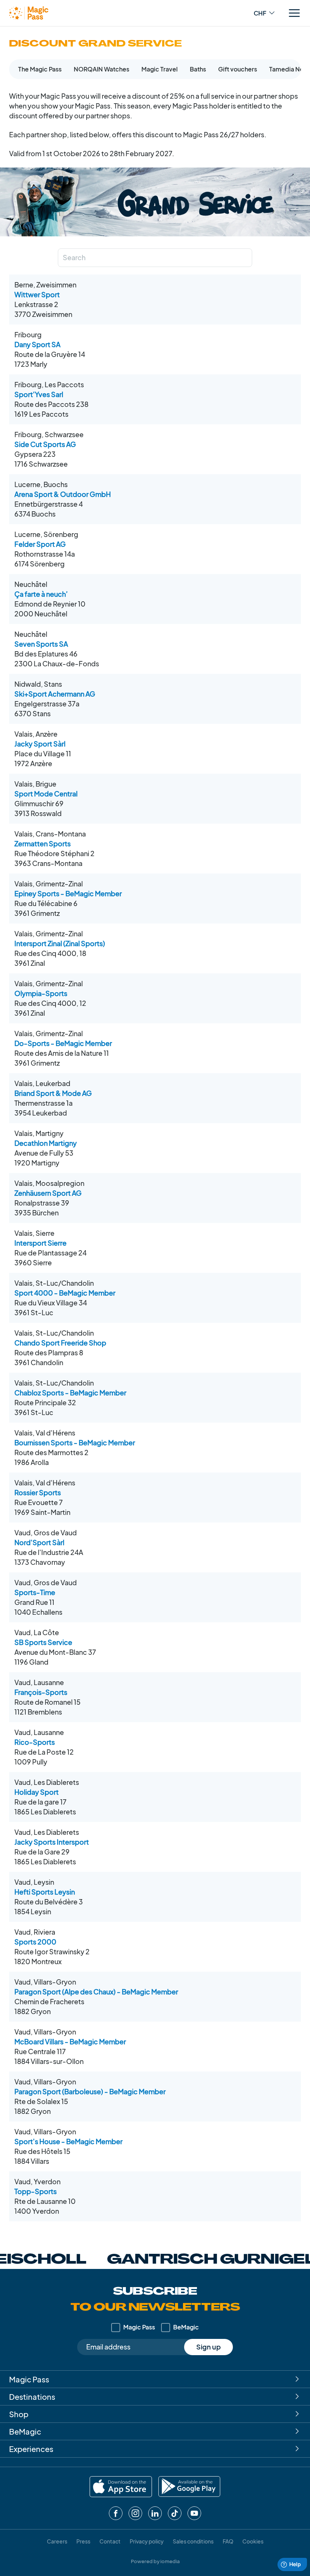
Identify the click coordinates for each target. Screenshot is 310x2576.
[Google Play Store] (189, 2487)
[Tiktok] (175, 2513)
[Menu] (294, 13)
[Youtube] (194, 2513)
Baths (198, 69)
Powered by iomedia (155, 2561)
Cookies (253, 2541)
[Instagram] (135, 2513)
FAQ (228, 2541)
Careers (57, 2541)
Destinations (32, 2397)
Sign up (208, 2347)
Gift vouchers (238, 69)
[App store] (121, 2487)
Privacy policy (147, 2541)
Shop (19, 2414)
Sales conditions (193, 2541)
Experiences (31, 2449)
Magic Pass (139, 2327)
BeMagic (186, 2327)
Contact (110, 2541)
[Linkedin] (155, 2513)
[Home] (29, 13)
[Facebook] (116, 2513)
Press (83, 2541)
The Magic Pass (40, 69)
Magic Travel (160, 69)
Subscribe (155, 2300)
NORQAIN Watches (102, 69)
